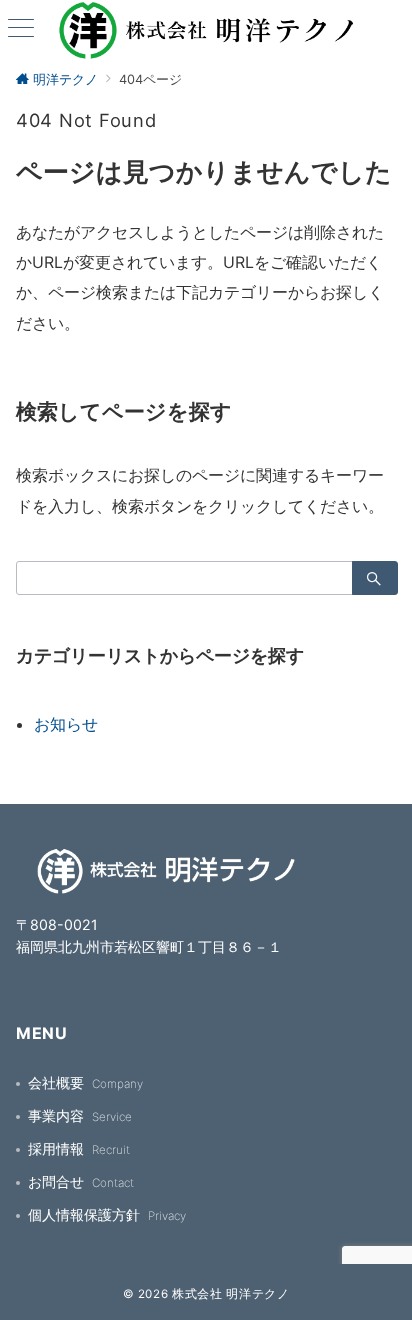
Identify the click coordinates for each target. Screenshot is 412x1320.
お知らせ (66, 724)
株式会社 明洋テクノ (230, 1294)
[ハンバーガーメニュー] (21, 29)
